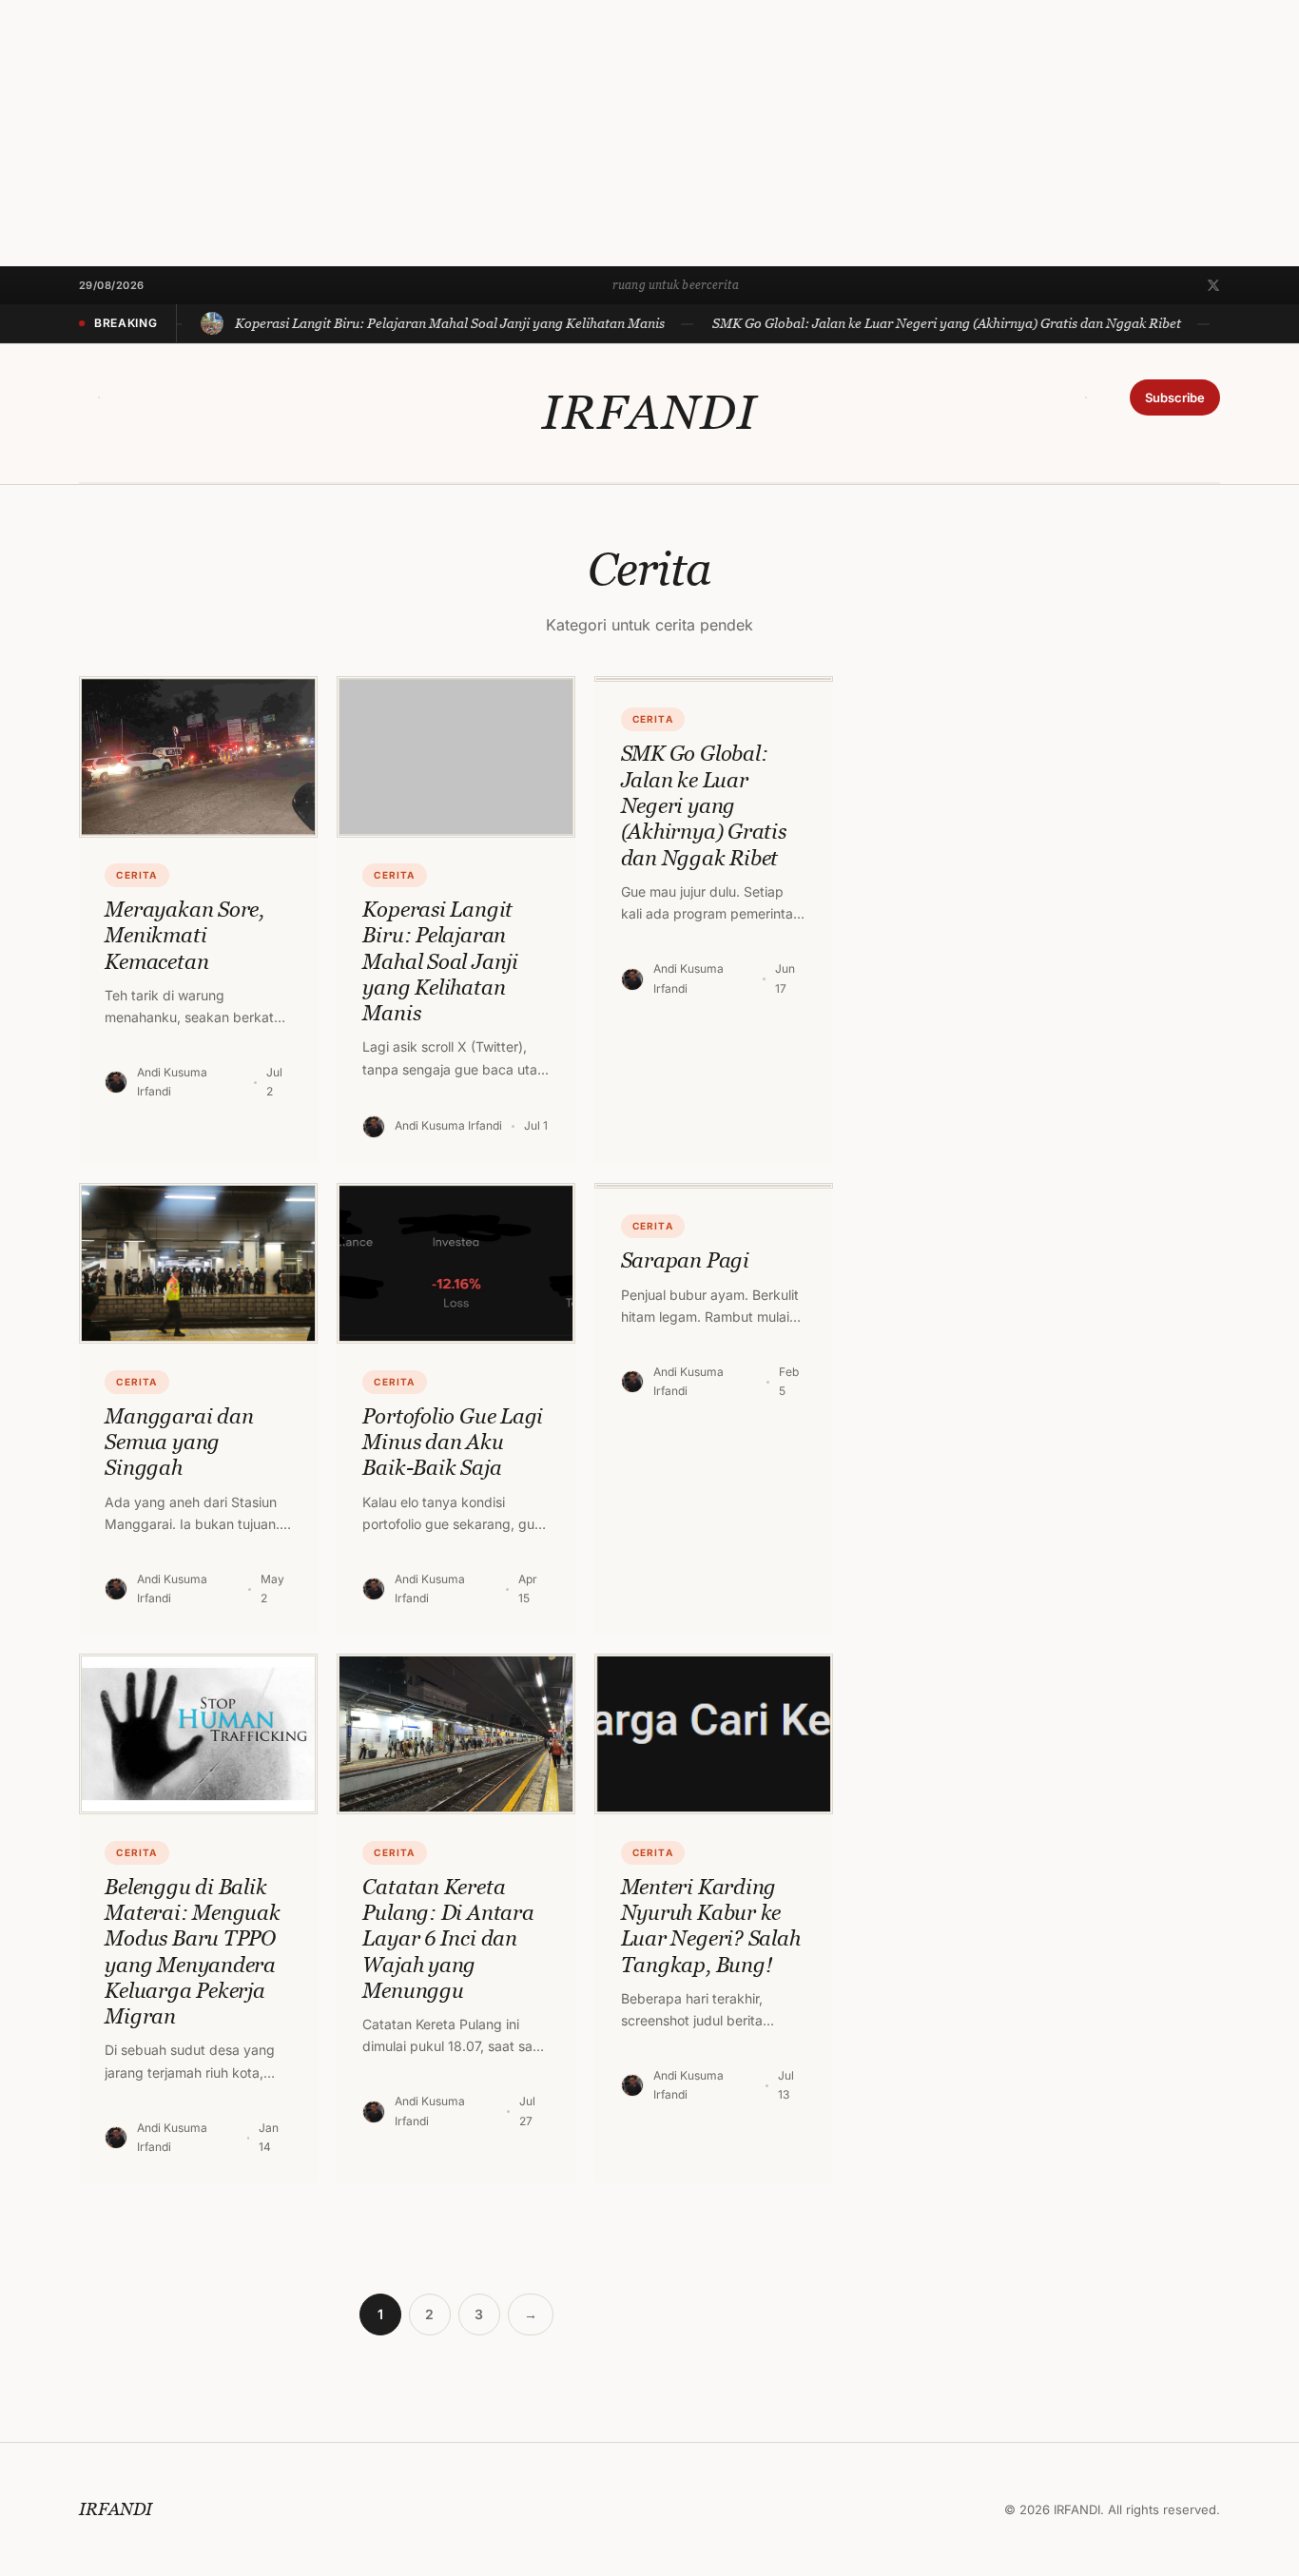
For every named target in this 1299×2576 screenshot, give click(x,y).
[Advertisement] (571, 133)
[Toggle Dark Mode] (1086, 397)
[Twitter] (1213, 285)
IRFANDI (649, 413)
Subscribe (1175, 397)
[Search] (99, 397)
